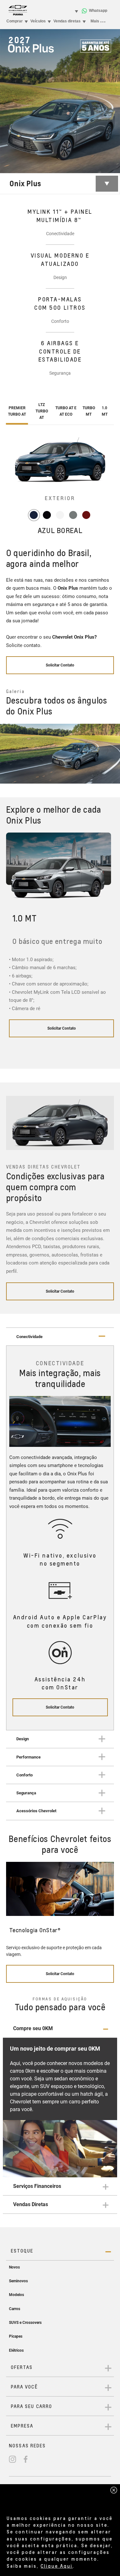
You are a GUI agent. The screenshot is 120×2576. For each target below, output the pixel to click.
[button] (60, 2029)
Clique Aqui (57, 2566)
